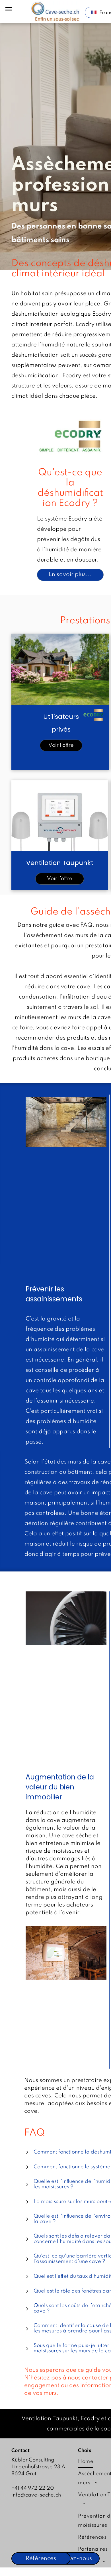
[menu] (9, 9)
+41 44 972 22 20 (33, 2488)
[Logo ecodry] (70, 437)
